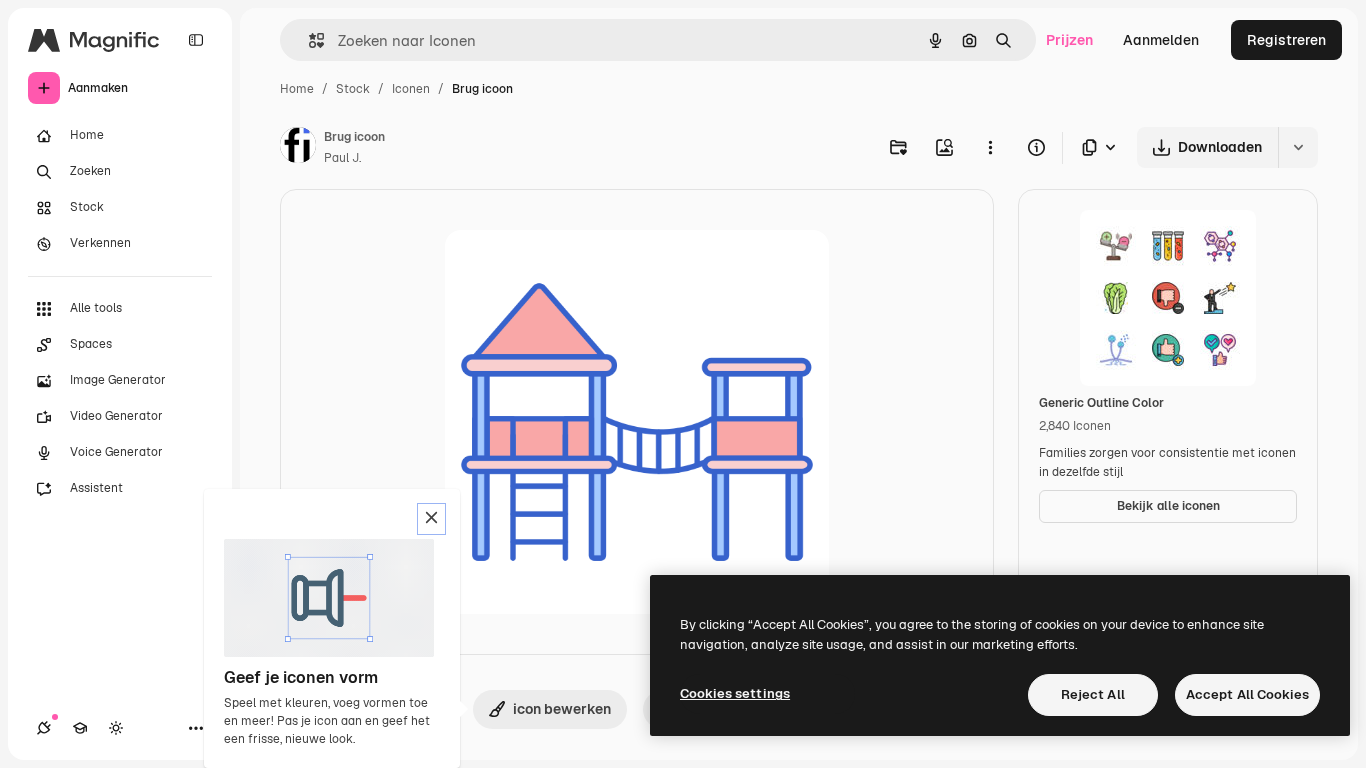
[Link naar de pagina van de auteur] (298, 148)
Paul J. (342, 158)
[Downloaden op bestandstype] (1100, 147)
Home (297, 89)
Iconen (411, 89)
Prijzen (1069, 40)
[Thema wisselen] (116, 728)
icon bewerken (562, 709)
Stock (353, 89)
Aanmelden (1161, 40)
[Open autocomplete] (308, 40)
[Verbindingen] (44, 728)
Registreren (1286, 40)
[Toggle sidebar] (196, 40)
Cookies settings (735, 693)
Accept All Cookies (1247, 694)
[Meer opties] (990, 147)
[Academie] (80, 728)
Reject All (1093, 694)
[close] (431, 519)
